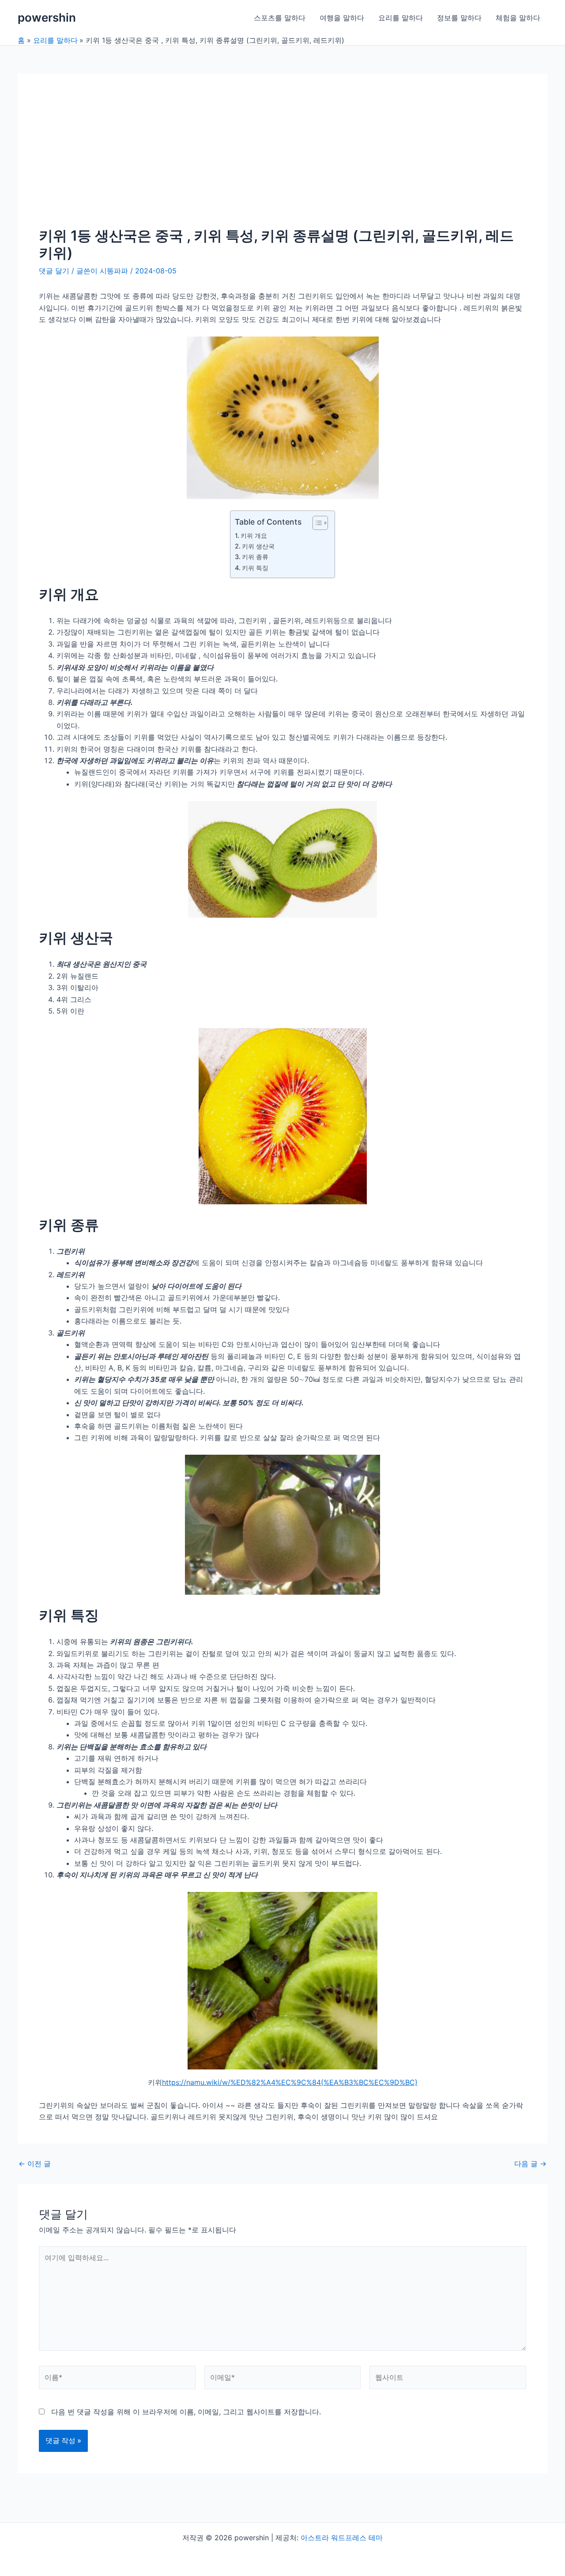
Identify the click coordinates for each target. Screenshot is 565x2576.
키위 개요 (254, 535)
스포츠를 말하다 (280, 18)
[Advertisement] (282, 161)
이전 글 (35, 2164)
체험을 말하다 (518, 18)
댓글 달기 (54, 271)
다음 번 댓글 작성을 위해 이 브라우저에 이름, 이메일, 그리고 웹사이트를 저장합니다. (186, 2412)
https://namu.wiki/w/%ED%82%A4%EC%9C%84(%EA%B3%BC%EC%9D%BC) (290, 2082)
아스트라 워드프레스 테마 (342, 2538)
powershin (47, 17)
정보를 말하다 (459, 18)
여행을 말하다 (342, 18)
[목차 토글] (316, 523)
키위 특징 (255, 568)
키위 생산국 (258, 546)
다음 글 (530, 2164)
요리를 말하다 (401, 18)
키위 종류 (255, 557)
